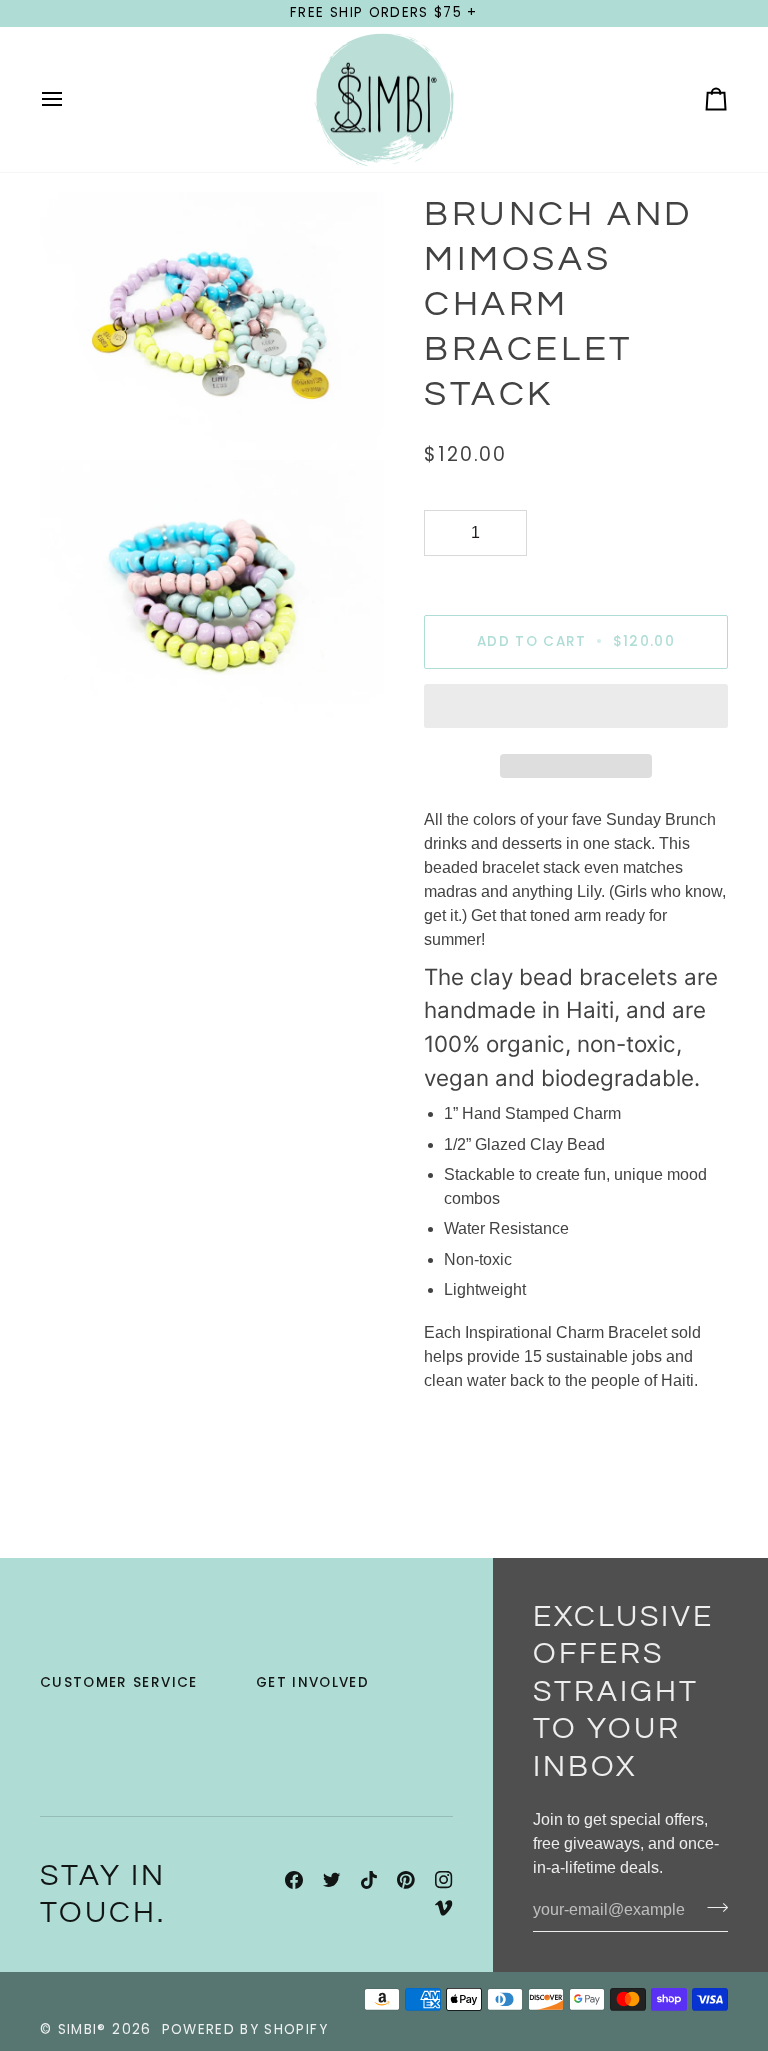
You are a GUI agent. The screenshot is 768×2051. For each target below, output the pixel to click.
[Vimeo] (444, 1908)
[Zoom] (77, 412)
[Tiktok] (369, 1880)
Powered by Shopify (245, 2029)
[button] (576, 711)
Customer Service (119, 1682)
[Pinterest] (406, 1880)
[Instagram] (444, 1880)
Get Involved (312, 1682)
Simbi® (82, 2029)
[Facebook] (294, 1880)
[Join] (711, 1908)
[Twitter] (332, 1880)
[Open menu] (70, 100)
